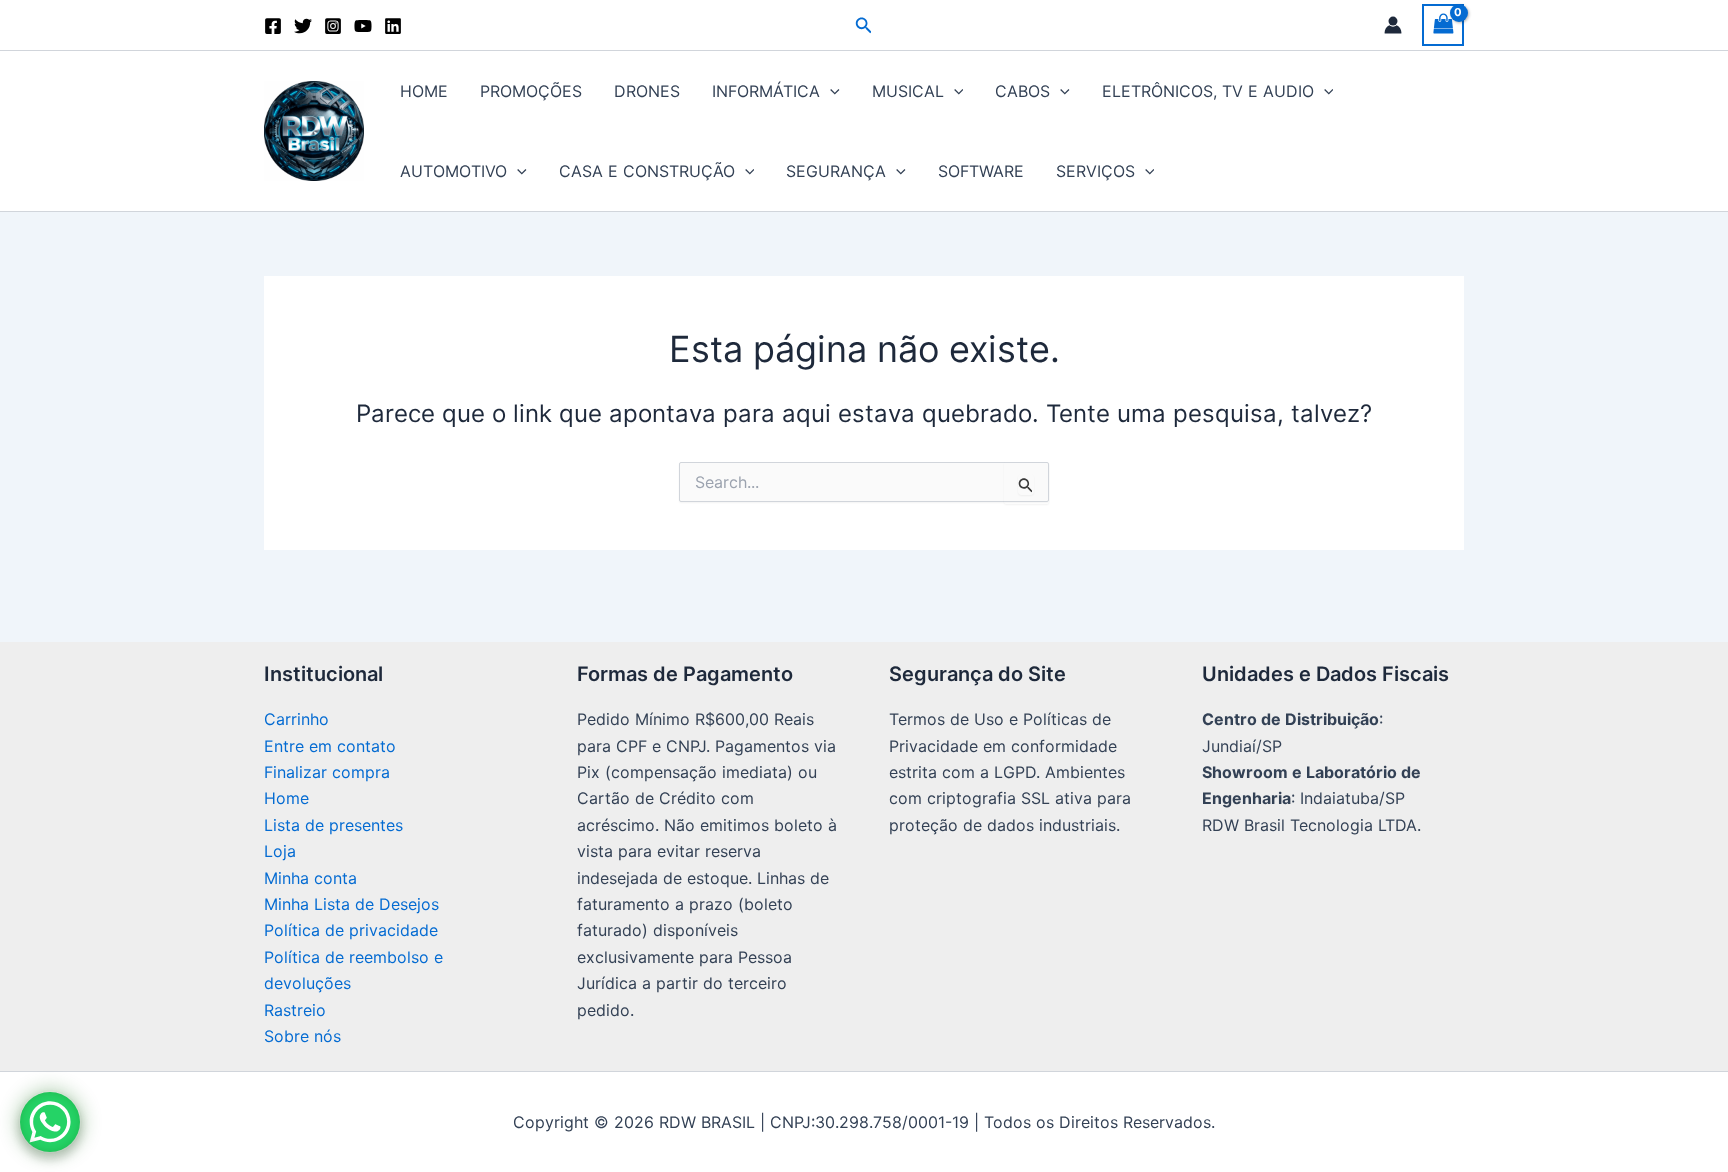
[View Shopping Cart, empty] (1443, 24)
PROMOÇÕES (531, 91)
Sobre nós (302, 1036)
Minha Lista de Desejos (351, 904)
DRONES (647, 91)
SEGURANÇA (836, 171)
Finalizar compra (327, 772)
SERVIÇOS (1095, 171)
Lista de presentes (333, 825)
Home (286, 798)
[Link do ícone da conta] (1393, 25)
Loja (280, 851)
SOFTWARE (981, 171)
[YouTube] (363, 26)
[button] (864, 25)
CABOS (1022, 91)
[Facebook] (273, 26)
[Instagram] (333, 26)
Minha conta (310, 878)
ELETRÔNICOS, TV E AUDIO (1208, 91)
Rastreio (295, 1010)
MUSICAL (908, 91)
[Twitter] (303, 26)
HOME (424, 91)
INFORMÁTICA (766, 91)
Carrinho (296, 719)
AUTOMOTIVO (453, 171)
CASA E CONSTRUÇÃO (647, 171)
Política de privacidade (351, 930)
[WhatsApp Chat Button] (50, 1122)
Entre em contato (330, 746)
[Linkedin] (393, 26)
